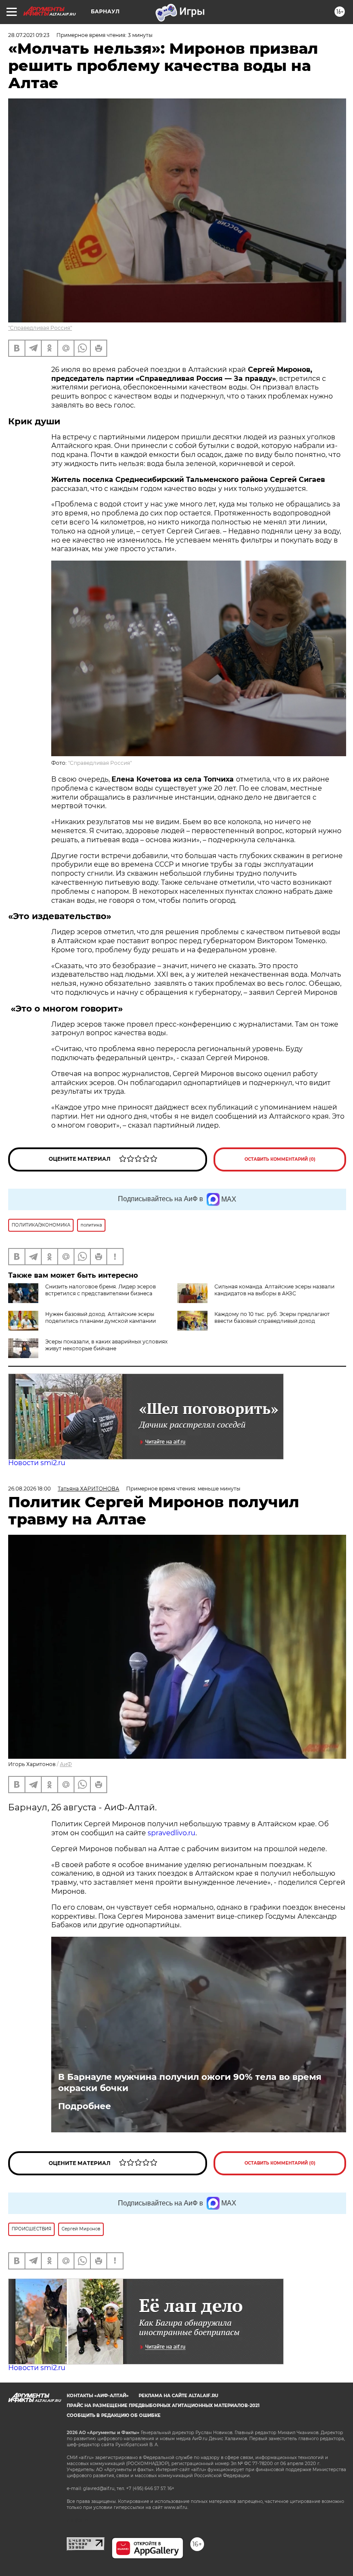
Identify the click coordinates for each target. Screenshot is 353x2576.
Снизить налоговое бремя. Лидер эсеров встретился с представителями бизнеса (101, 1290)
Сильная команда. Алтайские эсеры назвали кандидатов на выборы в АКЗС (274, 1290)
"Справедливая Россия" (40, 328)
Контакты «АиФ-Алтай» (98, 2396)
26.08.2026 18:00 (29, 1489)
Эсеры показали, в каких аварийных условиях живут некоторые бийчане (106, 1345)
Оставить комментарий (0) (280, 1159)
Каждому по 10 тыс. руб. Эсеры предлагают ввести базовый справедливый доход (272, 1317)
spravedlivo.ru (172, 1833)
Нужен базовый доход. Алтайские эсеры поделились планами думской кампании (101, 1317)
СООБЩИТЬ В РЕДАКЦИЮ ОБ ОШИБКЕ (114, 2415)
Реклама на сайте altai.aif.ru (178, 2396)
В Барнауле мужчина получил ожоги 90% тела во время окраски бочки (190, 2082)
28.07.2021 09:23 (29, 35)
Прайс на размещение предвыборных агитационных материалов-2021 (163, 2406)
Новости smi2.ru (37, 1463)
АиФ (66, 1764)
